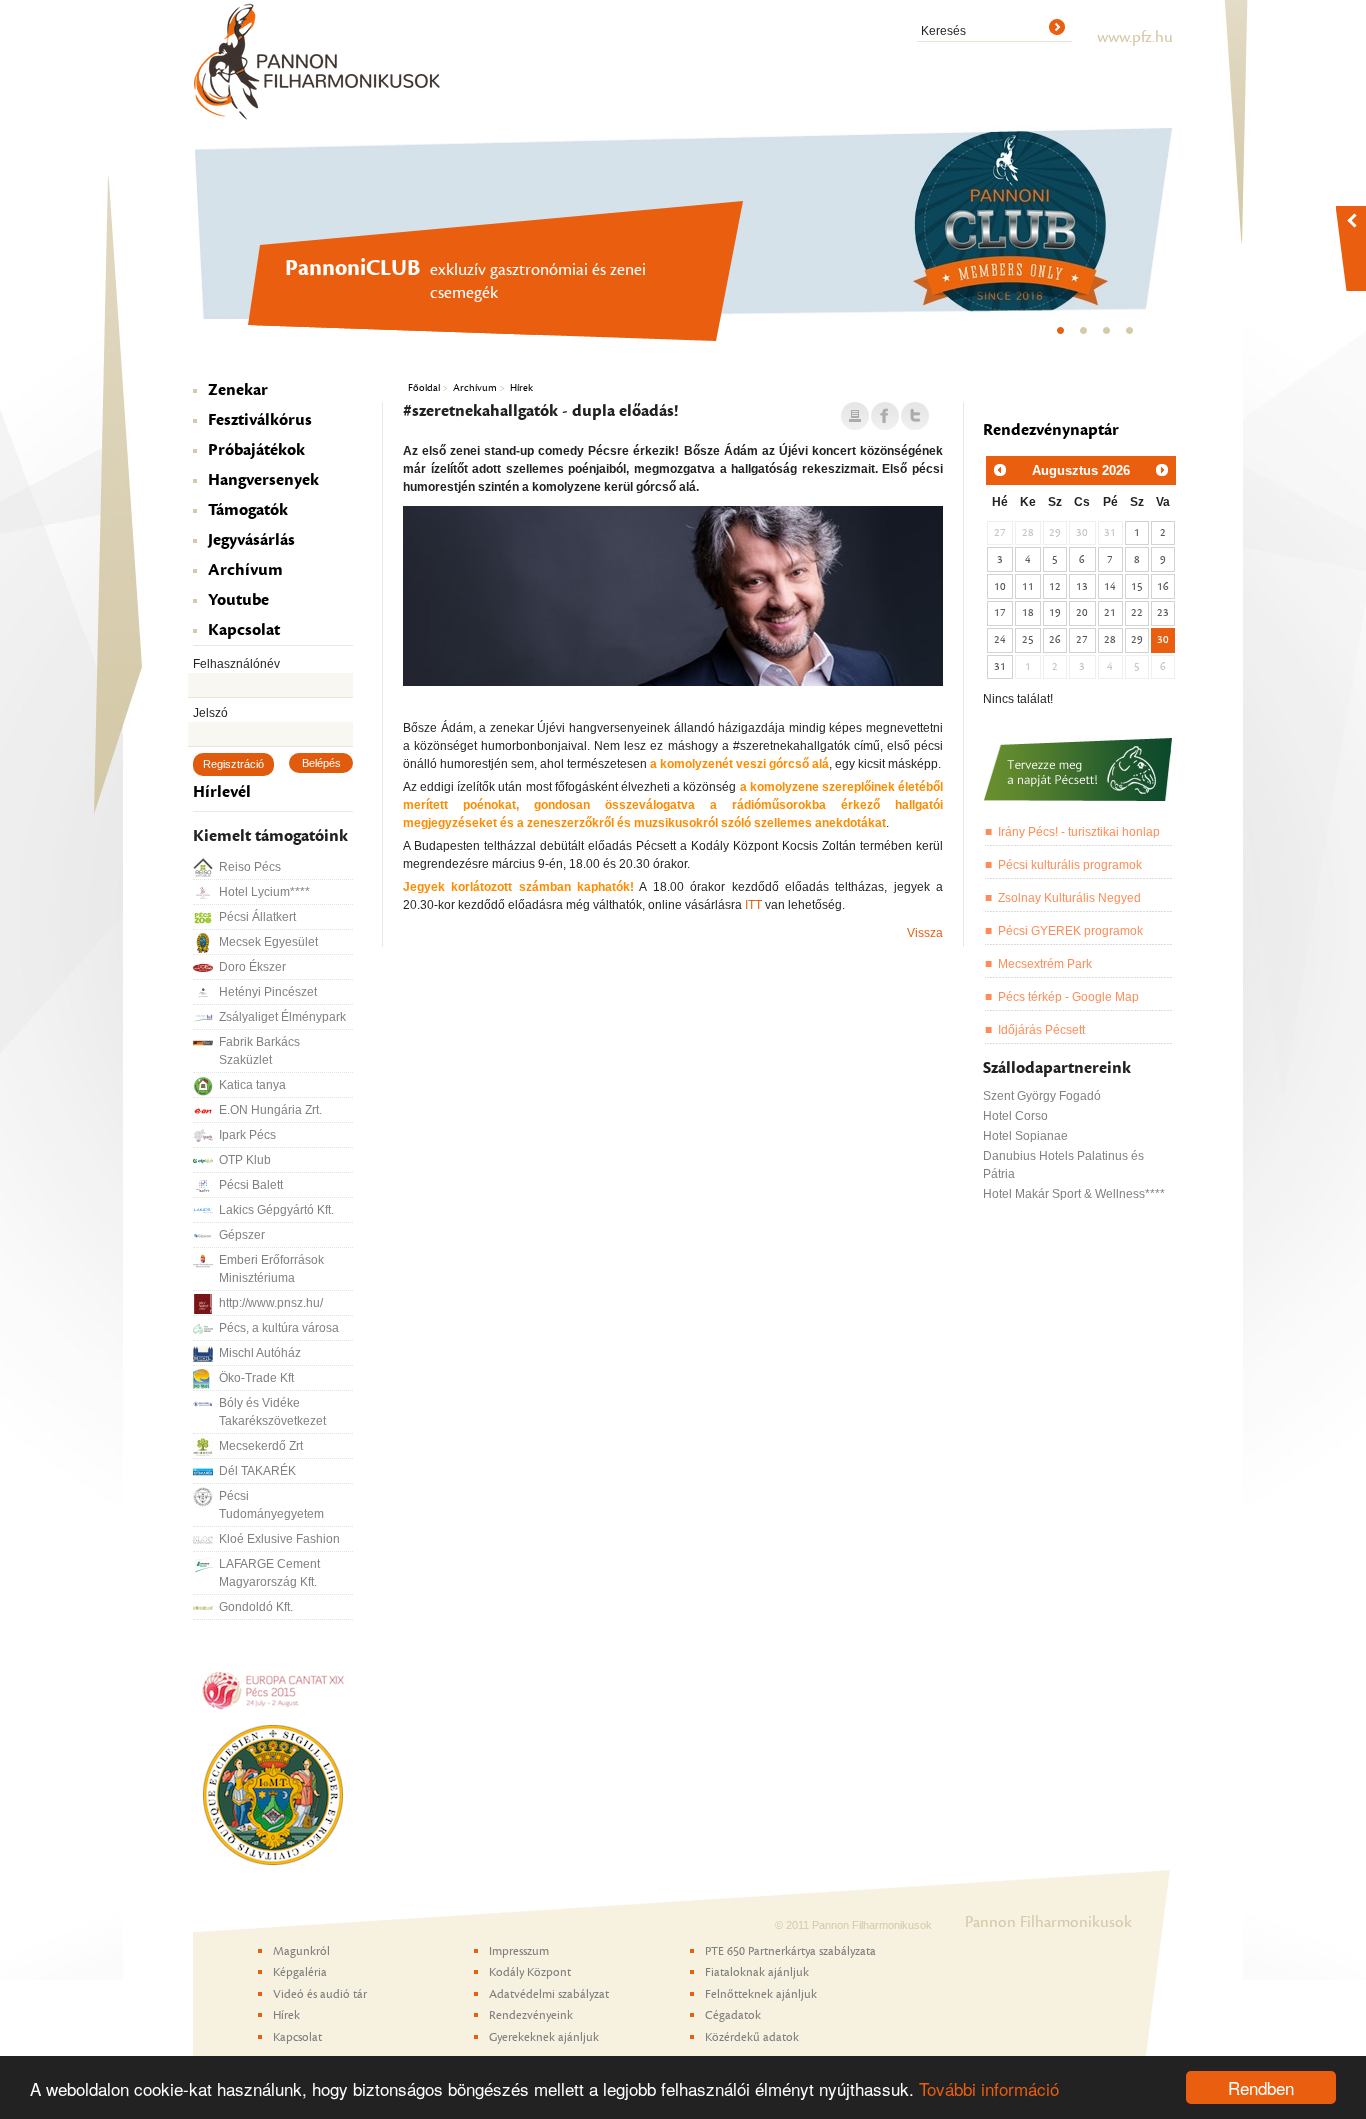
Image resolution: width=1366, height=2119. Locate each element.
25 (1028, 639)
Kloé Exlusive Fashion (279, 1539)
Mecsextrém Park (1045, 964)
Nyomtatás (855, 417)
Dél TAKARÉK (257, 1471)
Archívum (245, 570)
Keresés (943, 31)
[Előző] (1000, 470)
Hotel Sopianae (1025, 1136)
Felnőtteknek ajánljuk (761, 1994)
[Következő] (1162, 470)
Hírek (521, 387)
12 (1055, 586)
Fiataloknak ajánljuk (757, 1972)
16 (1163, 586)
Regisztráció (233, 764)
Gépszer (242, 1235)
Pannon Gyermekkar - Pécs (1131, 336)
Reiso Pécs (250, 867)
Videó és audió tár (320, 1994)
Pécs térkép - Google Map (1068, 997)
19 (1055, 612)
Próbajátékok (256, 450)
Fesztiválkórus (260, 420)
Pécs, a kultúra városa (279, 1328)
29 (1137, 639)
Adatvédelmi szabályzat (549, 1994)
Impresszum (519, 1951)
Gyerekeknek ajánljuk (544, 2037)
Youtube (238, 600)
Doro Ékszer (252, 967)
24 (1000, 639)
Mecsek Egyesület (268, 942)
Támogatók (248, 510)
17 (1000, 612)
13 (1082, 586)
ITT (753, 905)
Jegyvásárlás (251, 540)
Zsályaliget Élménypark (282, 1017)
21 (1110, 612)
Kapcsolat (244, 630)
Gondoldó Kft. (256, 1607)
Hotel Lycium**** (264, 892)
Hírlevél (222, 792)
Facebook (885, 417)
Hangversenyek (263, 480)
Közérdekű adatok (752, 2037)
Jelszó (210, 713)
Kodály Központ (1108, 336)
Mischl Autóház (260, 1353)
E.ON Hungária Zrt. (270, 1110)
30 (1163, 639)
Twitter (915, 417)
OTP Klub (245, 1160)
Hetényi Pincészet (268, 992)
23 (1163, 612)
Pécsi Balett (251, 1185)
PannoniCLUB (1062, 336)
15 (1137, 586)
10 (1000, 586)
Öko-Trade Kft (256, 1378)
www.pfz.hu (1135, 37)
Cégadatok (733, 2015)
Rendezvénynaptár (1051, 430)
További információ (989, 2088)
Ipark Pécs (247, 1135)
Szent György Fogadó (1042, 1096)
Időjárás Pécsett (1041, 1030)
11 (1028, 586)
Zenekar (238, 390)
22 (1137, 612)
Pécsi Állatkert (257, 917)
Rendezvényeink (531, 2015)
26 (1055, 639)
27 (1082, 639)
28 (1110, 639)
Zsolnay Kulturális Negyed (1069, 898)
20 (1082, 612)
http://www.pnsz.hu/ (271, 1303)
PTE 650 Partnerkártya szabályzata (790, 1951)
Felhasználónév (236, 664)
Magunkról (301, 1951)
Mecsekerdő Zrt (261, 1446)
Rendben (1261, 2087)
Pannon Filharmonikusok (318, 61)
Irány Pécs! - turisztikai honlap (1079, 832)
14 (1110, 586)
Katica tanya (252, 1085)
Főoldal (424, 387)
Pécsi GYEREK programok (1070, 931)
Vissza (925, 933)
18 (1028, 612)
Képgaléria (300, 1972)
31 (1000, 666)
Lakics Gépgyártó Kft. (276, 1210)
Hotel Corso (1015, 1116)
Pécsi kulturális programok (1070, 865)
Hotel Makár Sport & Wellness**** (1074, 1194)
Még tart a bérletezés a (1085, 336)
